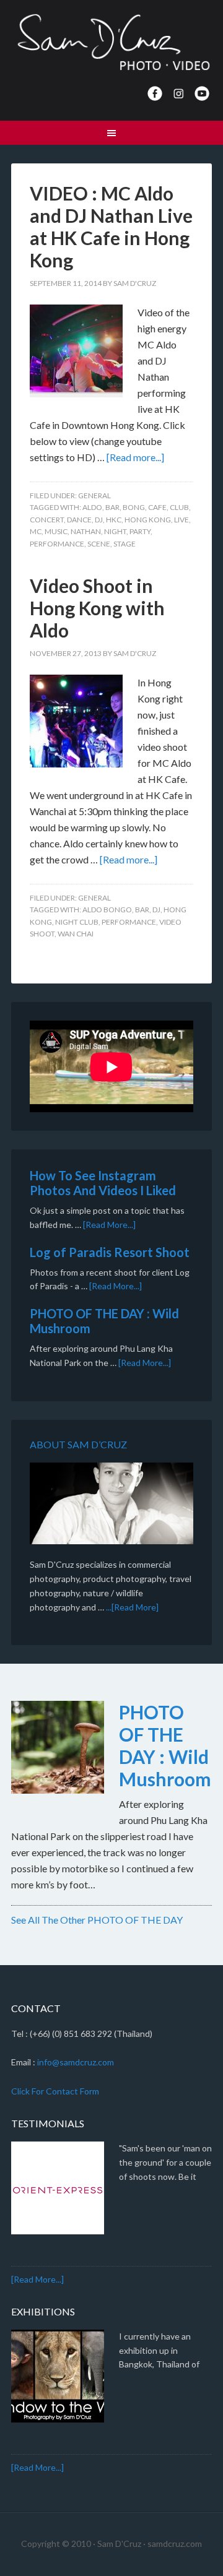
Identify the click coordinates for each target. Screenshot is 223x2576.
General (94, 495)
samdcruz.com (175, 2544)
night (115, 531)
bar (112, 507)
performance (57, 544)
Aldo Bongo (107, 910)
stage (125, 544)
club (179, 507)
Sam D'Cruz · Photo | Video (111, 43)
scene (99, 544)
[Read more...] (135, 457)
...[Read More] (132, 1607)
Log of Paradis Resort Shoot (110, 1252)
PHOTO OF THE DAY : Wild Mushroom (165, 1745)
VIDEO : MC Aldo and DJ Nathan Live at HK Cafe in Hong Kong (111, 227)
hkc (114, 520)
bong (134, 507)
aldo (92, 507)
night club (77, 922)
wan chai (76, 934)
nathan (86, 531)
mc (36, 531)
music (56, 531)
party (140, 531)
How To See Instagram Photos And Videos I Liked (103, 1183)
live (181, 520)
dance (79, 520)
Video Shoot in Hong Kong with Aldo (97, 608)
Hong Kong (148, 520)
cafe (157, 507)
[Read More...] (109, 1225)
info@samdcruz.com (76, 2062)
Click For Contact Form (55, 2091)
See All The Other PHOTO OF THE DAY (97, 1920)
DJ (99, 520)
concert (47, 520)
